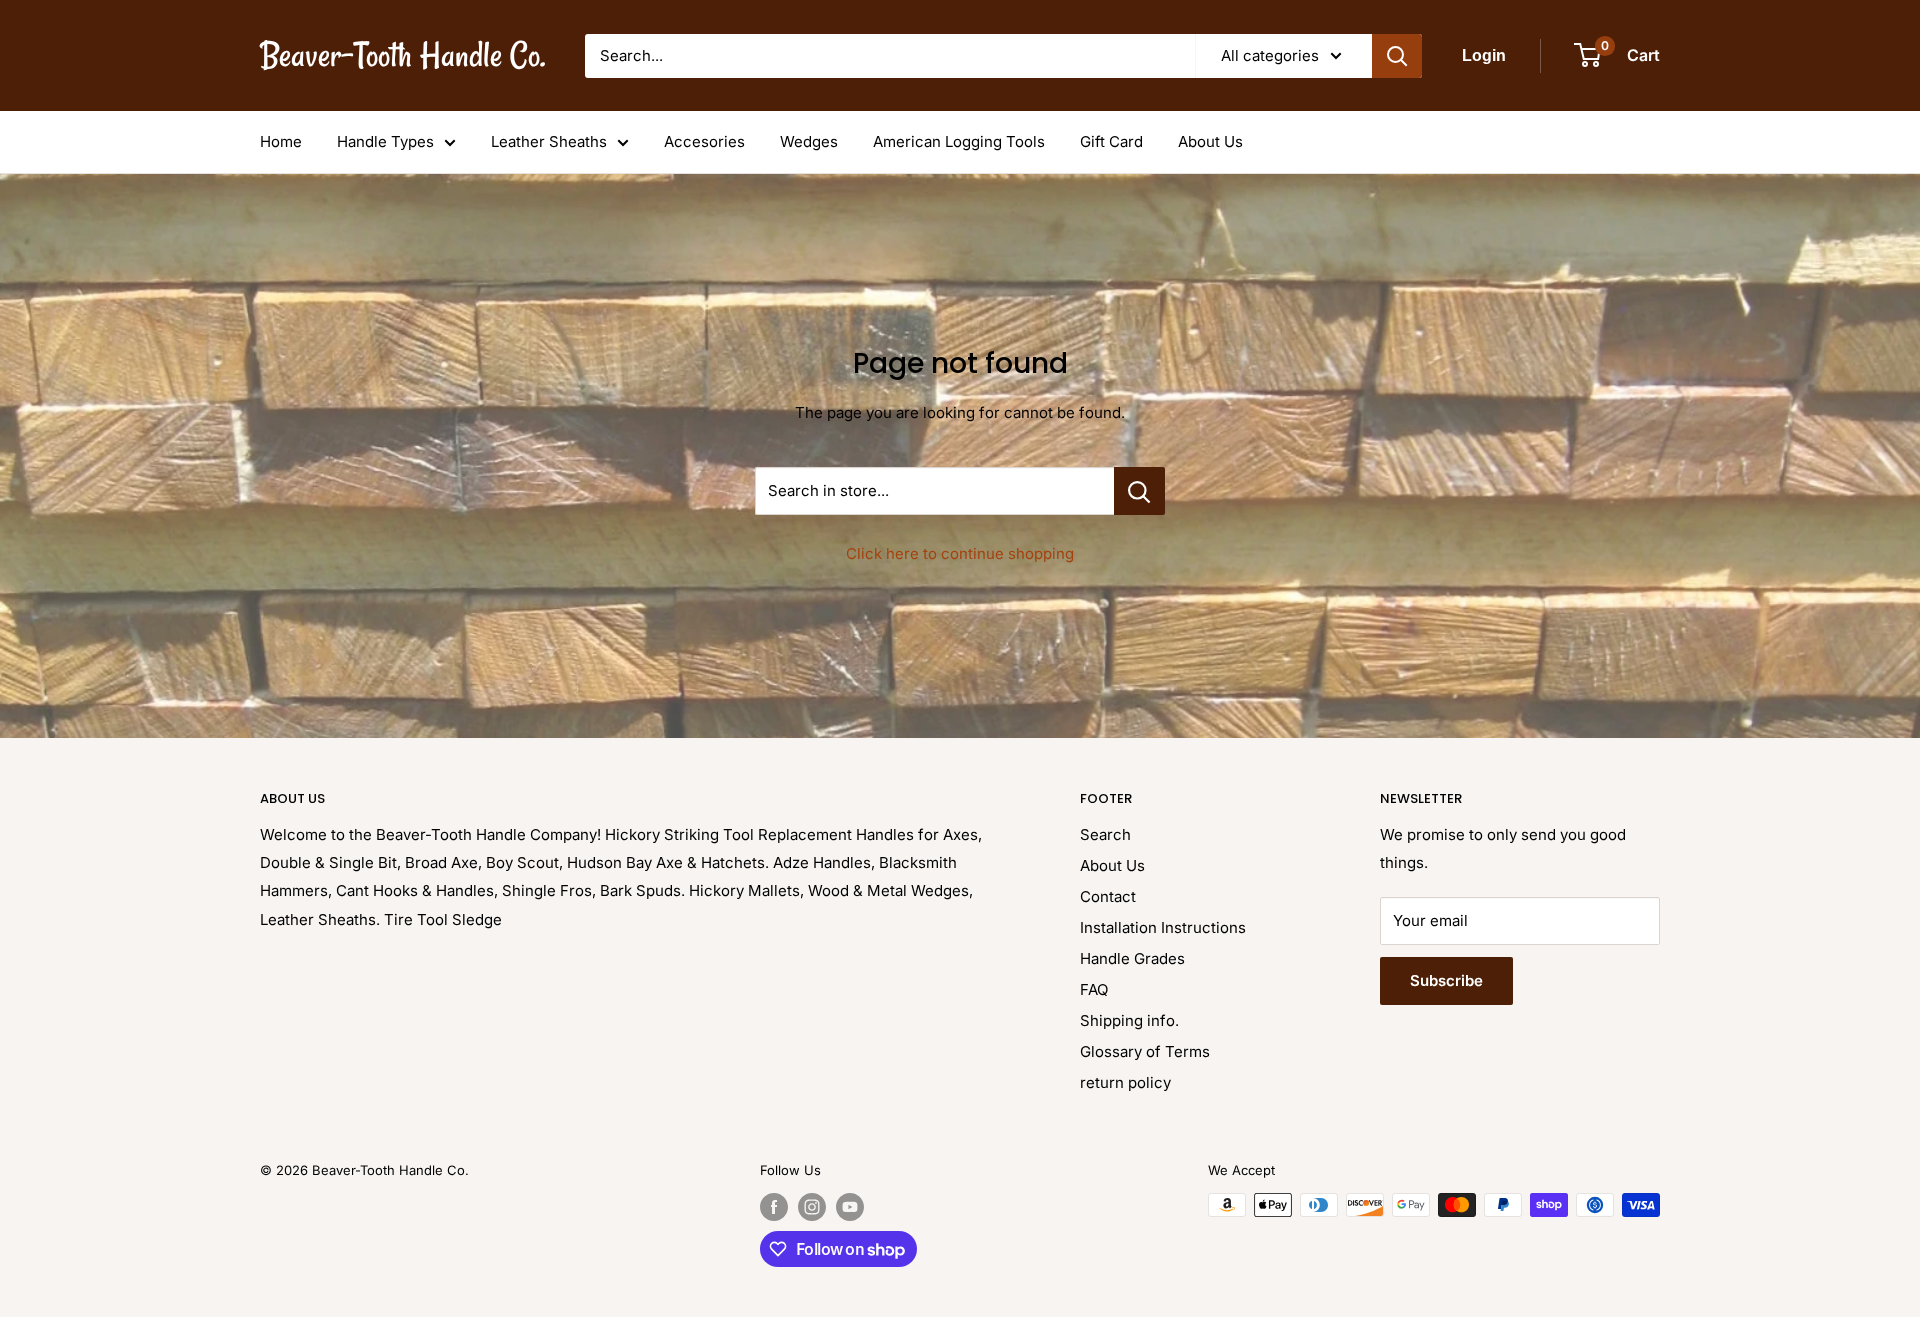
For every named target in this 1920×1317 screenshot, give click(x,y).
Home (281, 141)
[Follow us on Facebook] (774, 1207)
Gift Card (1111, 141)
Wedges (809, 141)
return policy (1125, 1082)
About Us (1210, 141)
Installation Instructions (1163, 927)
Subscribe (1446, 980)
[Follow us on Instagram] (812, 1207)
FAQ (1094, 989)
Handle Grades (1132, 958)
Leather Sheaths (549, 141)
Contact (1108, 896)
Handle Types (385, 141)
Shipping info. (1129, 1020)
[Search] (1397, 56)
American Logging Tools (959, 141)
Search (1105, 834)
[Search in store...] (1139, 491)
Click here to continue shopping (960, 553)
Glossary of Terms (1145, 1051)
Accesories (704, 141)
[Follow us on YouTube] (850, 1207)
